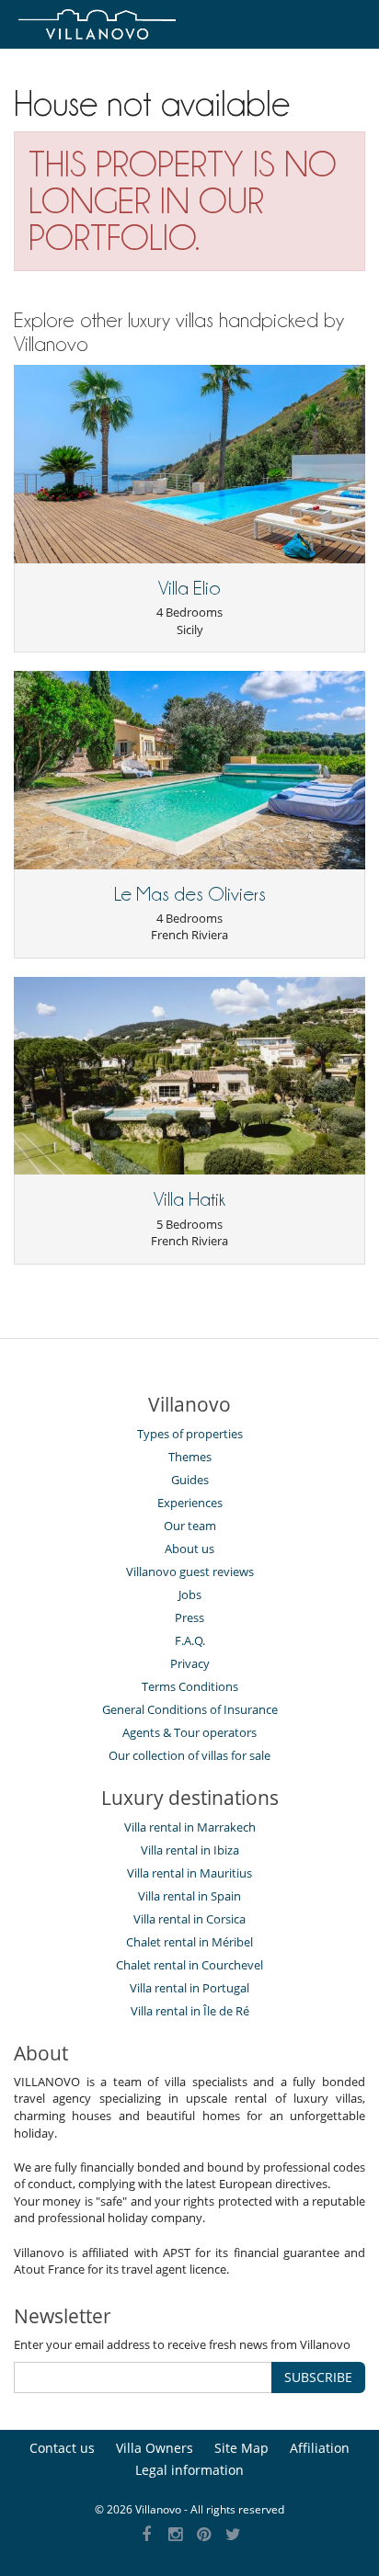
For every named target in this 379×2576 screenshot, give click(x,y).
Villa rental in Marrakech (190, 1827)
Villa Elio (189, 588)
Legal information (189, 2470)
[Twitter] (233, 2535)
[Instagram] (175, 2535)
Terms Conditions (190, 1686)
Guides (190, 1480)
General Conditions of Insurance (190, 1709)
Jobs (190, 1594)
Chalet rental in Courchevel (189, 1965)
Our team (190, 1526)
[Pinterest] (205, 2535)
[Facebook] (147, 2535)
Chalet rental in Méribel (189, 1942)
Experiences (190, 1503)
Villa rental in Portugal (189, 1988)
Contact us (62, 2448)
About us (189, 1549)
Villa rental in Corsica (189, 1919)
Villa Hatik (189, 1199)
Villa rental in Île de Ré (190, 2011)
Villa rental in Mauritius (189, 1873)
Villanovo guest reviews (190, 1572)
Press (189, 1617)
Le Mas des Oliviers (190, 894)
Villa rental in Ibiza (190, 1850)
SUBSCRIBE (318, 2377)
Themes (190, 1457)
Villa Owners (155, 2448)
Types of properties (190, 1434)
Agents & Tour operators (189, 1732)
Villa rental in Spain (189, 1896)
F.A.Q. (190, 1640)
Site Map (241, 2448)
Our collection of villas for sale (189, 1755)
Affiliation (320, 2448)
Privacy (190, 1663)
